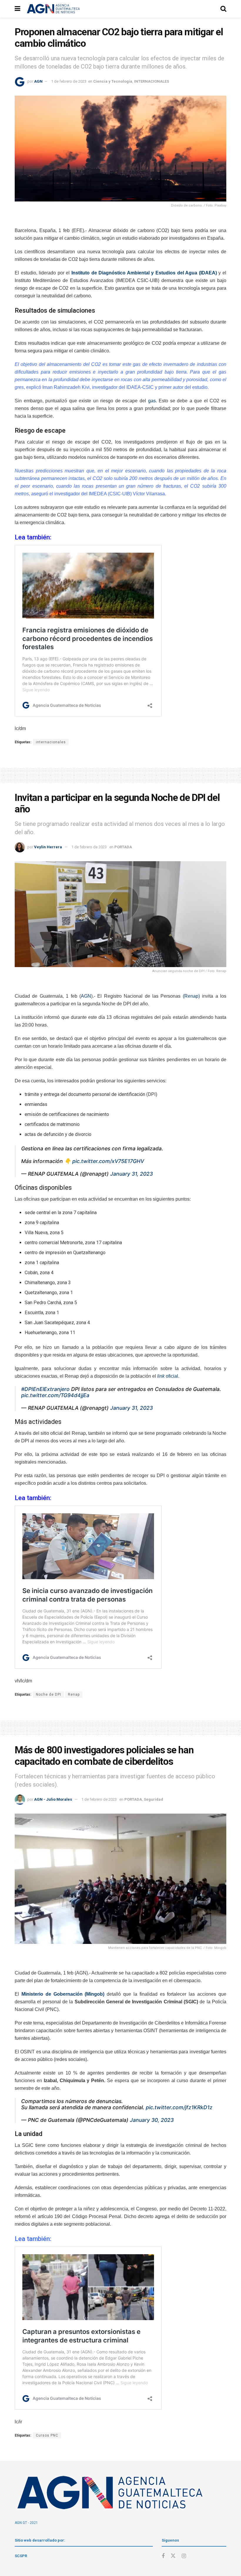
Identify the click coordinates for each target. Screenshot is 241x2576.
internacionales (51, 742)
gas (152, 401)
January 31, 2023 (132, 1174)
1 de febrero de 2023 (69, 81)
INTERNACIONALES (152, 81)
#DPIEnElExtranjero (45, 1389)
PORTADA (123, 847)
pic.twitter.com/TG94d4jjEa (55, 1395)
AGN (38, 81)
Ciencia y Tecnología (113, 81)
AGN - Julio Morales (53, 1799)
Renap (74, 1694)
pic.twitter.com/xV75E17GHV (108, 1161)
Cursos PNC (47, 2435)
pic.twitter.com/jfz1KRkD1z (179, 2107)
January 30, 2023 (152, 2120)
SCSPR (21, 2556)
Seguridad (153, 1799)
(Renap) (191, 996)
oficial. (169, 1376)
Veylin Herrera (48, 847)
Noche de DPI (48, 1694)
